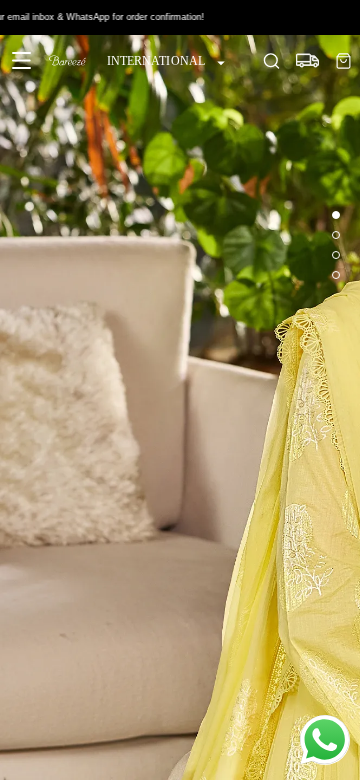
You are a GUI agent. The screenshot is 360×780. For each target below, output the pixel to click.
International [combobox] (156, 61)
